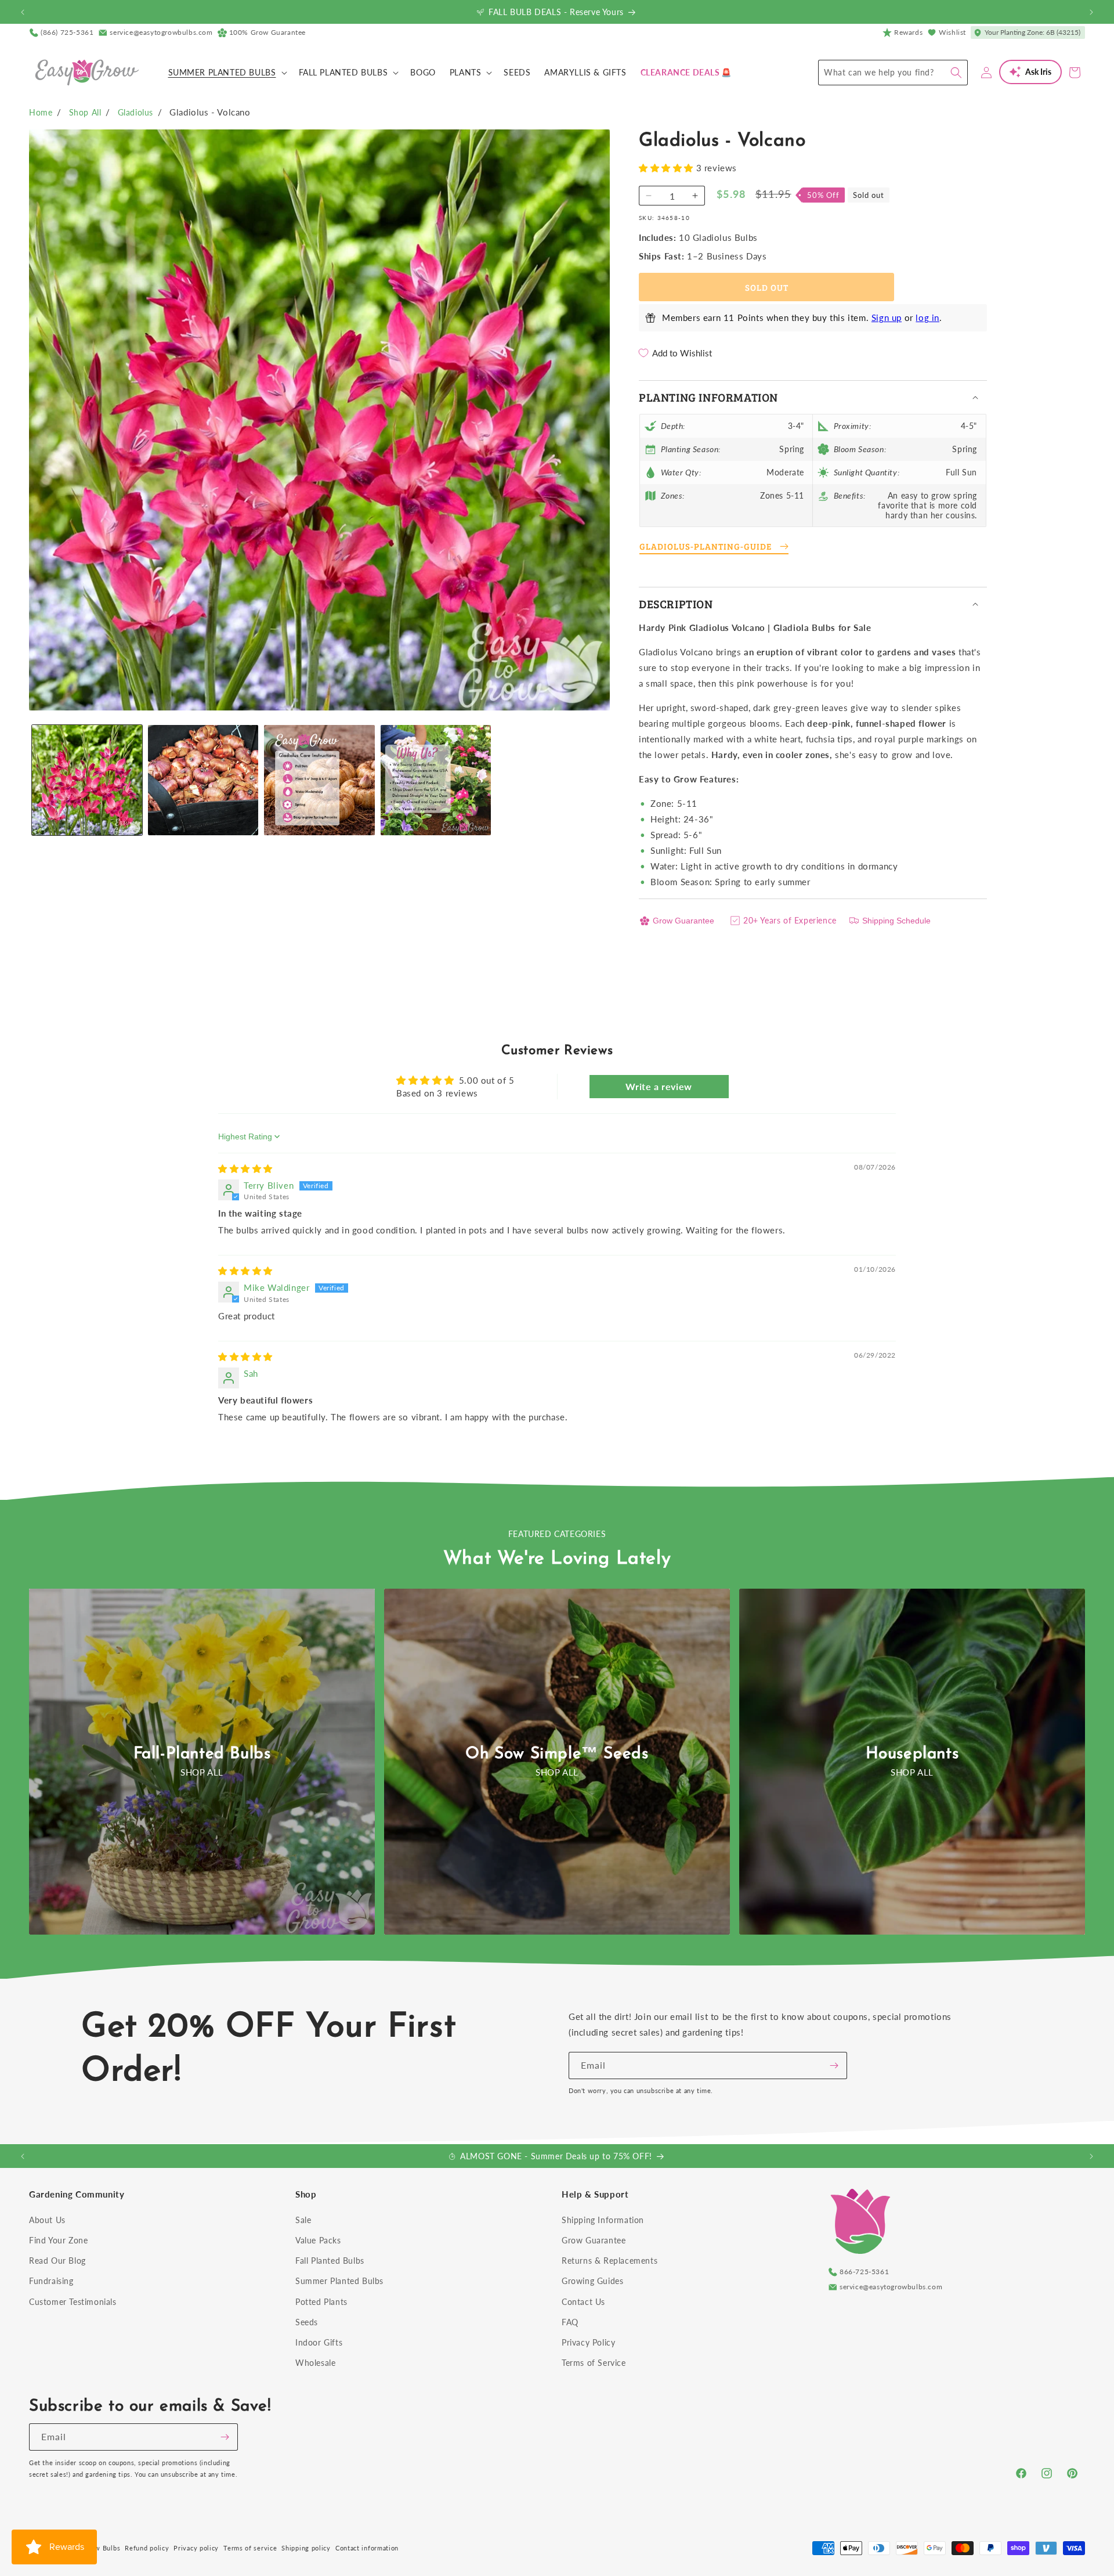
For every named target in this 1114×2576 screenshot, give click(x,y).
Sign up (887, 318)
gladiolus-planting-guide (706, 546)
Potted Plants (321, 2302)
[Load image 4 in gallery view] (436, 780)
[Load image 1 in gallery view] (87, 780)
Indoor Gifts (319, 2342)
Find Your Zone (58, 2240)
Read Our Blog (57, 2261)
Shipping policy (306, 2548)
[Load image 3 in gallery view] (319, 780)
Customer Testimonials (73, 2302)
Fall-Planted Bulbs (202, 1754)
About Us (47, 2220)
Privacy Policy (588, 2342)
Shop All (85, 112)
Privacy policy (196, 2548)
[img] (245, 1168)
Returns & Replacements (610, 2261)
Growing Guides (592, 2281)
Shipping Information (603, 2220)
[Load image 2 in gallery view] (203, 780)
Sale (303, 2220)
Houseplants (912, 1754)
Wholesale (315, 2363)
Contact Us (583, 2302)
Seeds (307, 2322)
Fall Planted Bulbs (330, 2261)
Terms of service (250, 2548)
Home (41, 112)
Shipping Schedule (896, 921)
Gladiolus (135, 112)
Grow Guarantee (683, 921)
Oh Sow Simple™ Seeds (557, 1754)
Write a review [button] (659, 1086)
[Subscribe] (834, 2066)
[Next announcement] (1091, 12)
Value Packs (318, 2240)
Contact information (367, 2548)
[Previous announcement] (23, 12)
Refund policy (147, 2548)
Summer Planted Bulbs (339, 2281)
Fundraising (51, 2281)
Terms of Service (594, 2363)
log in (927, 318)
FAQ (570, 2322)
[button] (227, 73)
